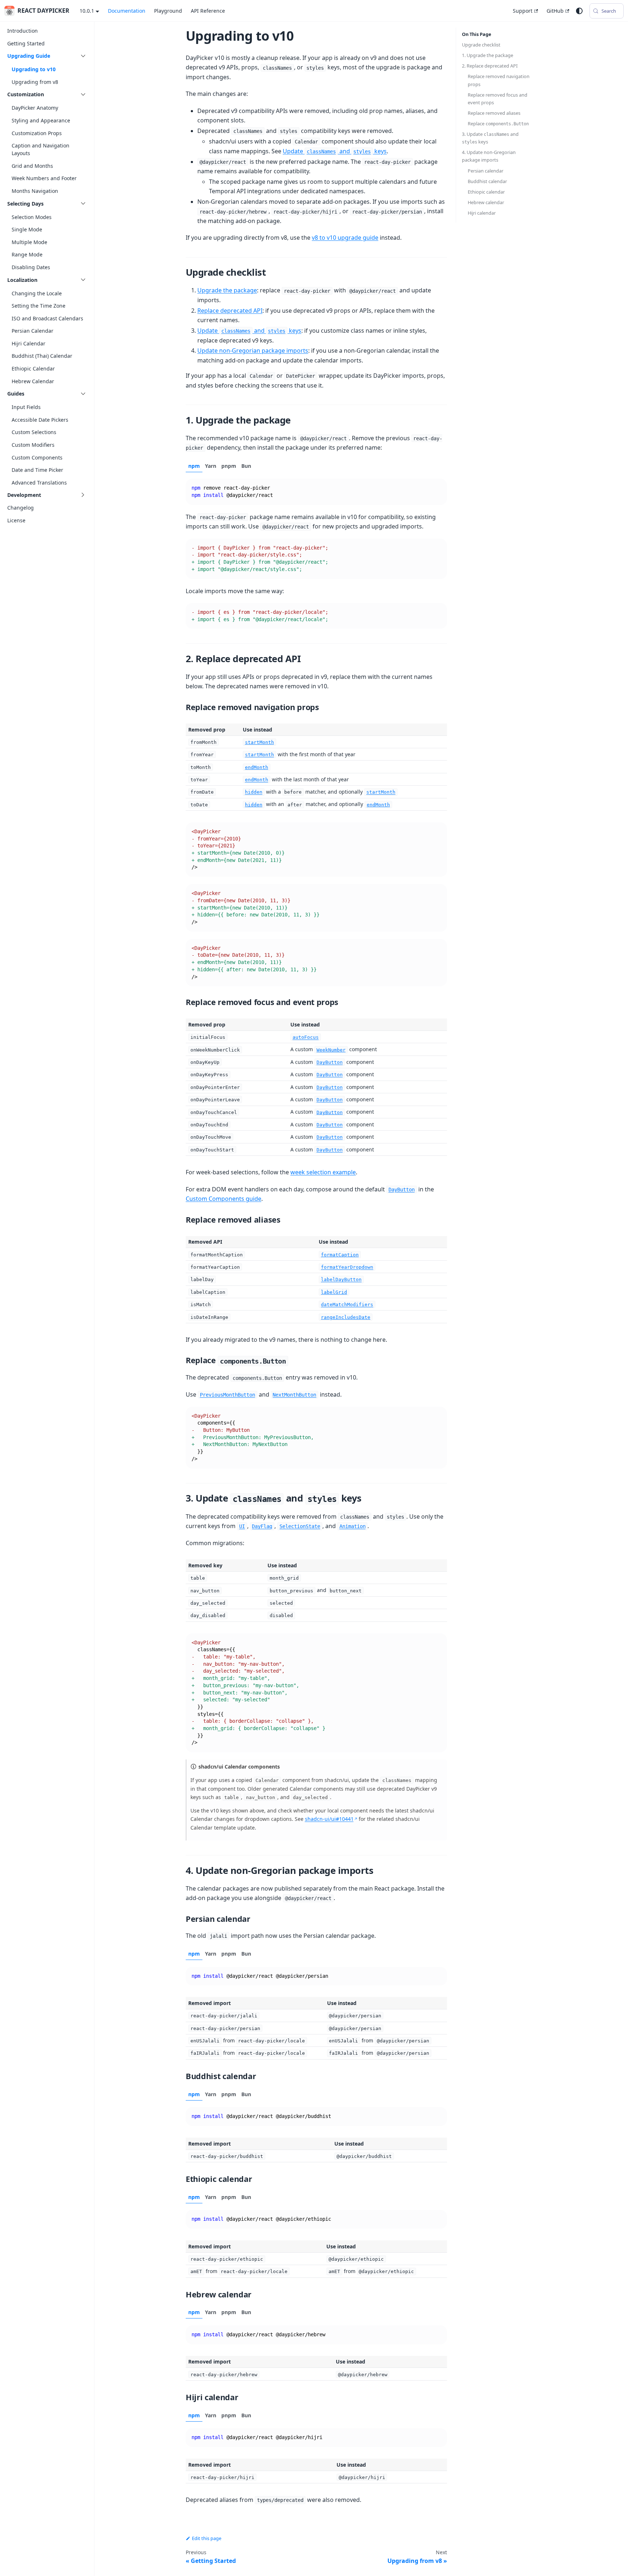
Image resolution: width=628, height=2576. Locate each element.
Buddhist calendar (487, 181)
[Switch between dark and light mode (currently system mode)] (579, 11)
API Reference (208, 11)
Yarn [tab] (211, 466)
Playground (168, 11)
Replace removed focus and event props (498, 99)
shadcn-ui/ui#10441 (329, 1819)
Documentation (127, 11)
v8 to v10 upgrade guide (345, 238)
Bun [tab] (246, 466)
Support (523, 11)
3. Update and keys (490, 138)
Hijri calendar (482, 213)
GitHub (555, 11)
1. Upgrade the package (488, 55)
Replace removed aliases (494, 113)
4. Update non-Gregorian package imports (489, 156)
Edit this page (207, 2538)
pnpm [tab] (229, 466)
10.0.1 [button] (87, 11)
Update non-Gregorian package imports (253, 351)
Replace (498, 123)
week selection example (323, 1172)
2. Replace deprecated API (490, 66)
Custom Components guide (224, 1199)
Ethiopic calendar (486, 192)
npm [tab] (194, 466)
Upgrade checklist (481, 45)
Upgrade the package (227, 290)
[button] (47, 56)
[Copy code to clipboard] (438, 488)
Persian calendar (486, 171)
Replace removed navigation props (499, 80)
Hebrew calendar (486, 202)
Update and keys (335, 151)
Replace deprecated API (230, 311)
